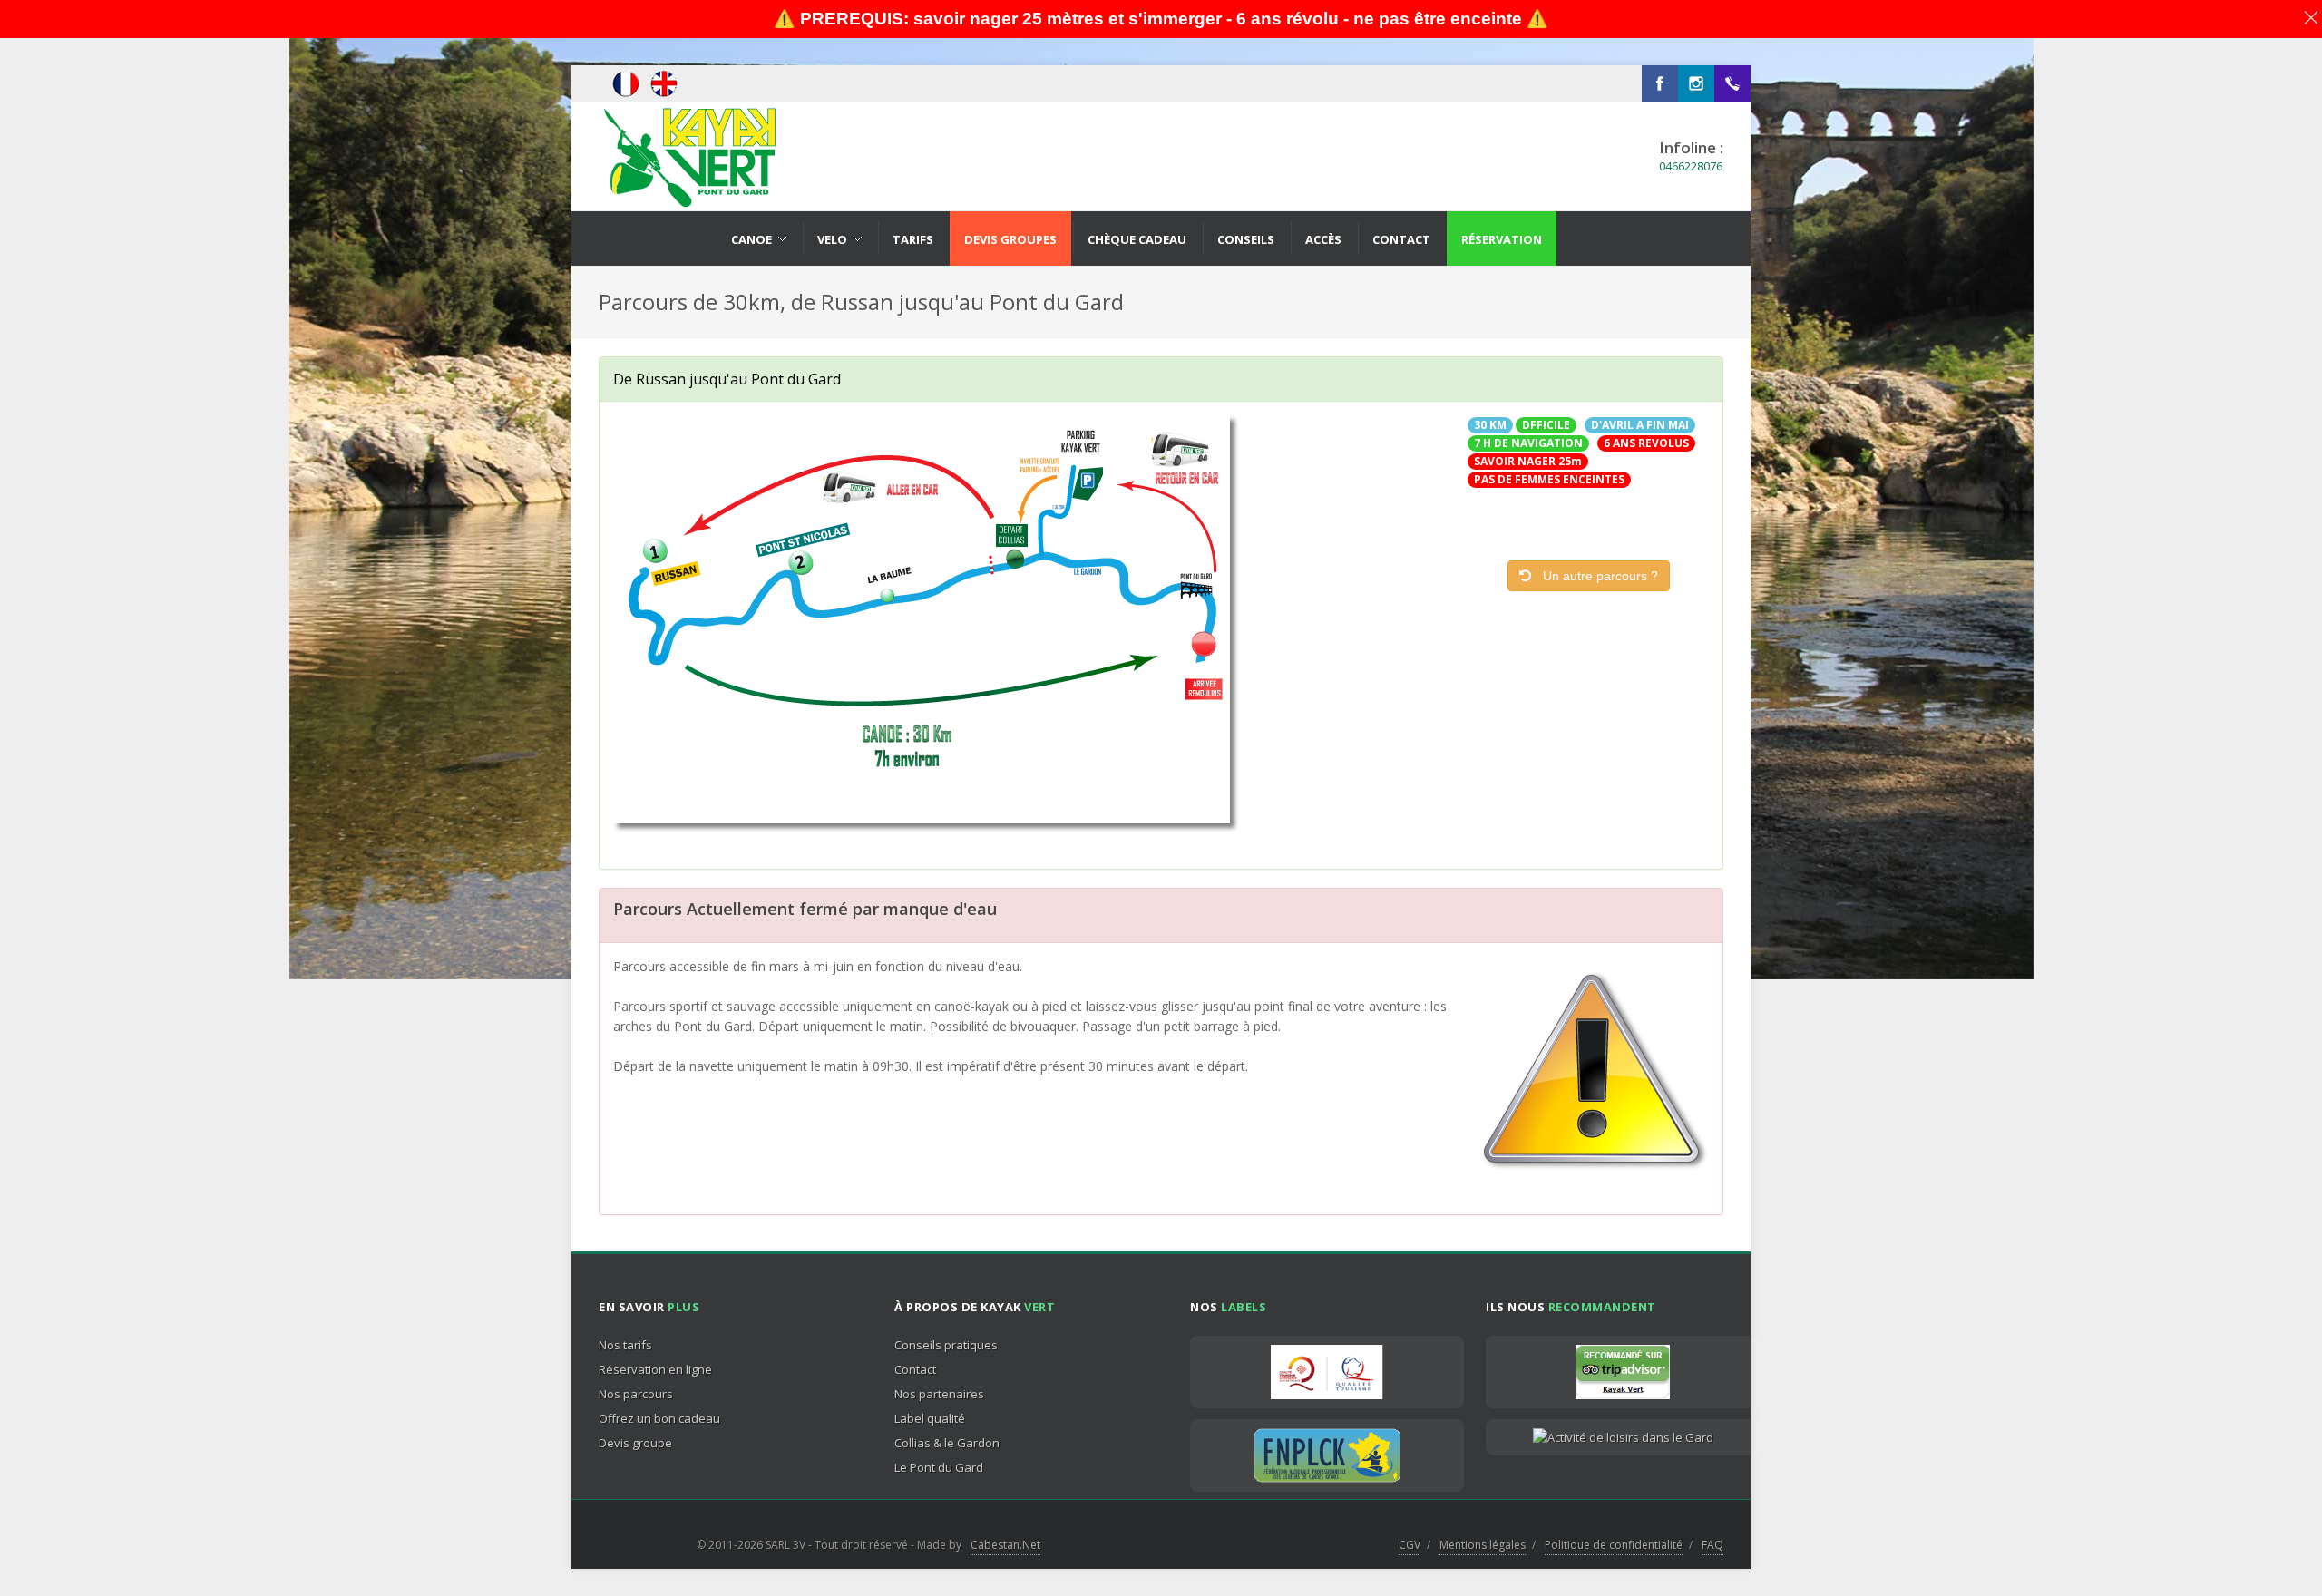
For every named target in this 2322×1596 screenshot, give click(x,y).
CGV (1410, 1545)
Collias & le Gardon (947, 1443)
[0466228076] (1732, 83)
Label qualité (930, 1418)
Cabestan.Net (1005, 1545)
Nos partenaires (939, 1394)
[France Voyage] (1623, 1437)
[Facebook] (1660, 83)
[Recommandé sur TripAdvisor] (1623, 1372)
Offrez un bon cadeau (659, 1418)
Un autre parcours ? (1595, 576)
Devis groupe (635, 1443)
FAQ (1712, 1545)
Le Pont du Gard (939, 1467)
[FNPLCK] (1327, 1455)
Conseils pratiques (946, 1345)
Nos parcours (636, 1394)
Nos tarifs (625, 1345)
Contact (915, 1369)
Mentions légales (1483, 1545)
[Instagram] (1696, 83)
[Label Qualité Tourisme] (1327, 1372)
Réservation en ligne (655, 1369)
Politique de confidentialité (1614, 1545)
